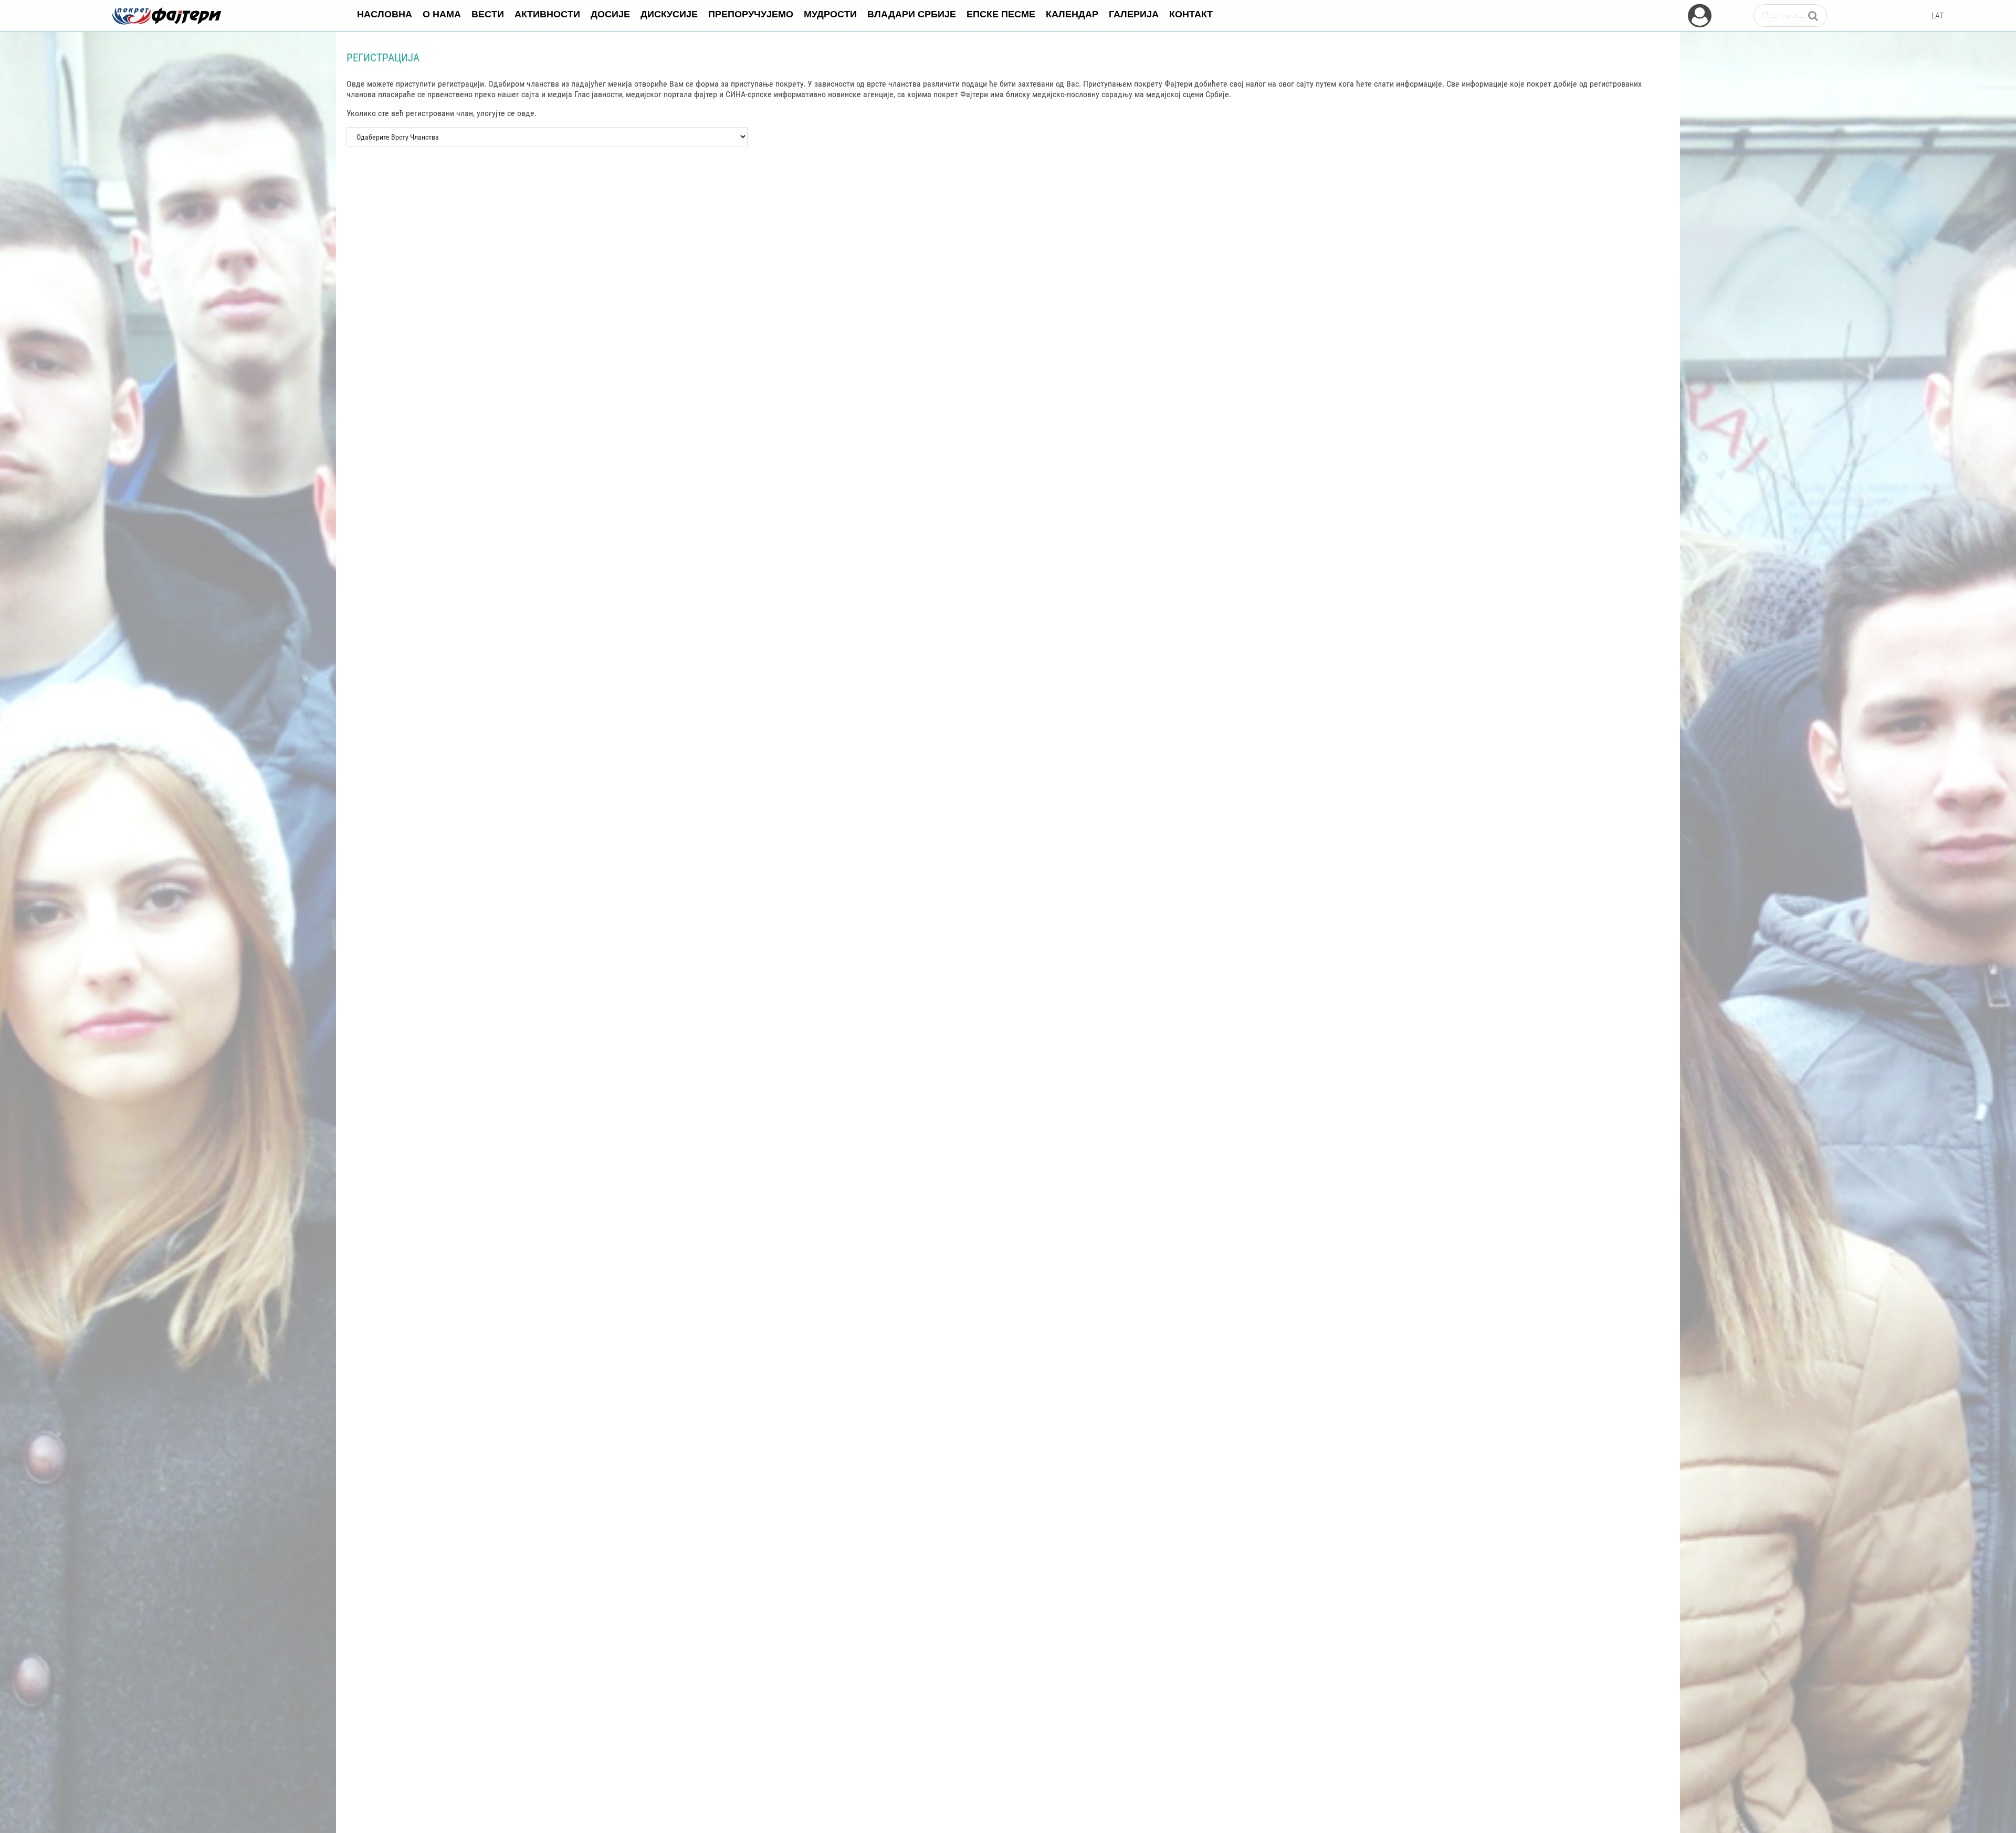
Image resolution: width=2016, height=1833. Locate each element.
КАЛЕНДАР (1072, 13)
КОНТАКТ (1191, 13)
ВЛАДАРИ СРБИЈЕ (912, 13)
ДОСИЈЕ (610, 13)
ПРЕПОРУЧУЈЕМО (751, 13)
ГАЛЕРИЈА (1134, 13)
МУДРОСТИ (830, 13)
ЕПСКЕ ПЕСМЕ (1001, 13)
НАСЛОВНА (385, 13)
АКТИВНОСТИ (547, 13)
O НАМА (442, 13)
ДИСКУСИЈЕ (669, 13)
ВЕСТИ (488, 13)
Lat (1937, 15)
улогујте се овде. (507, 113)
